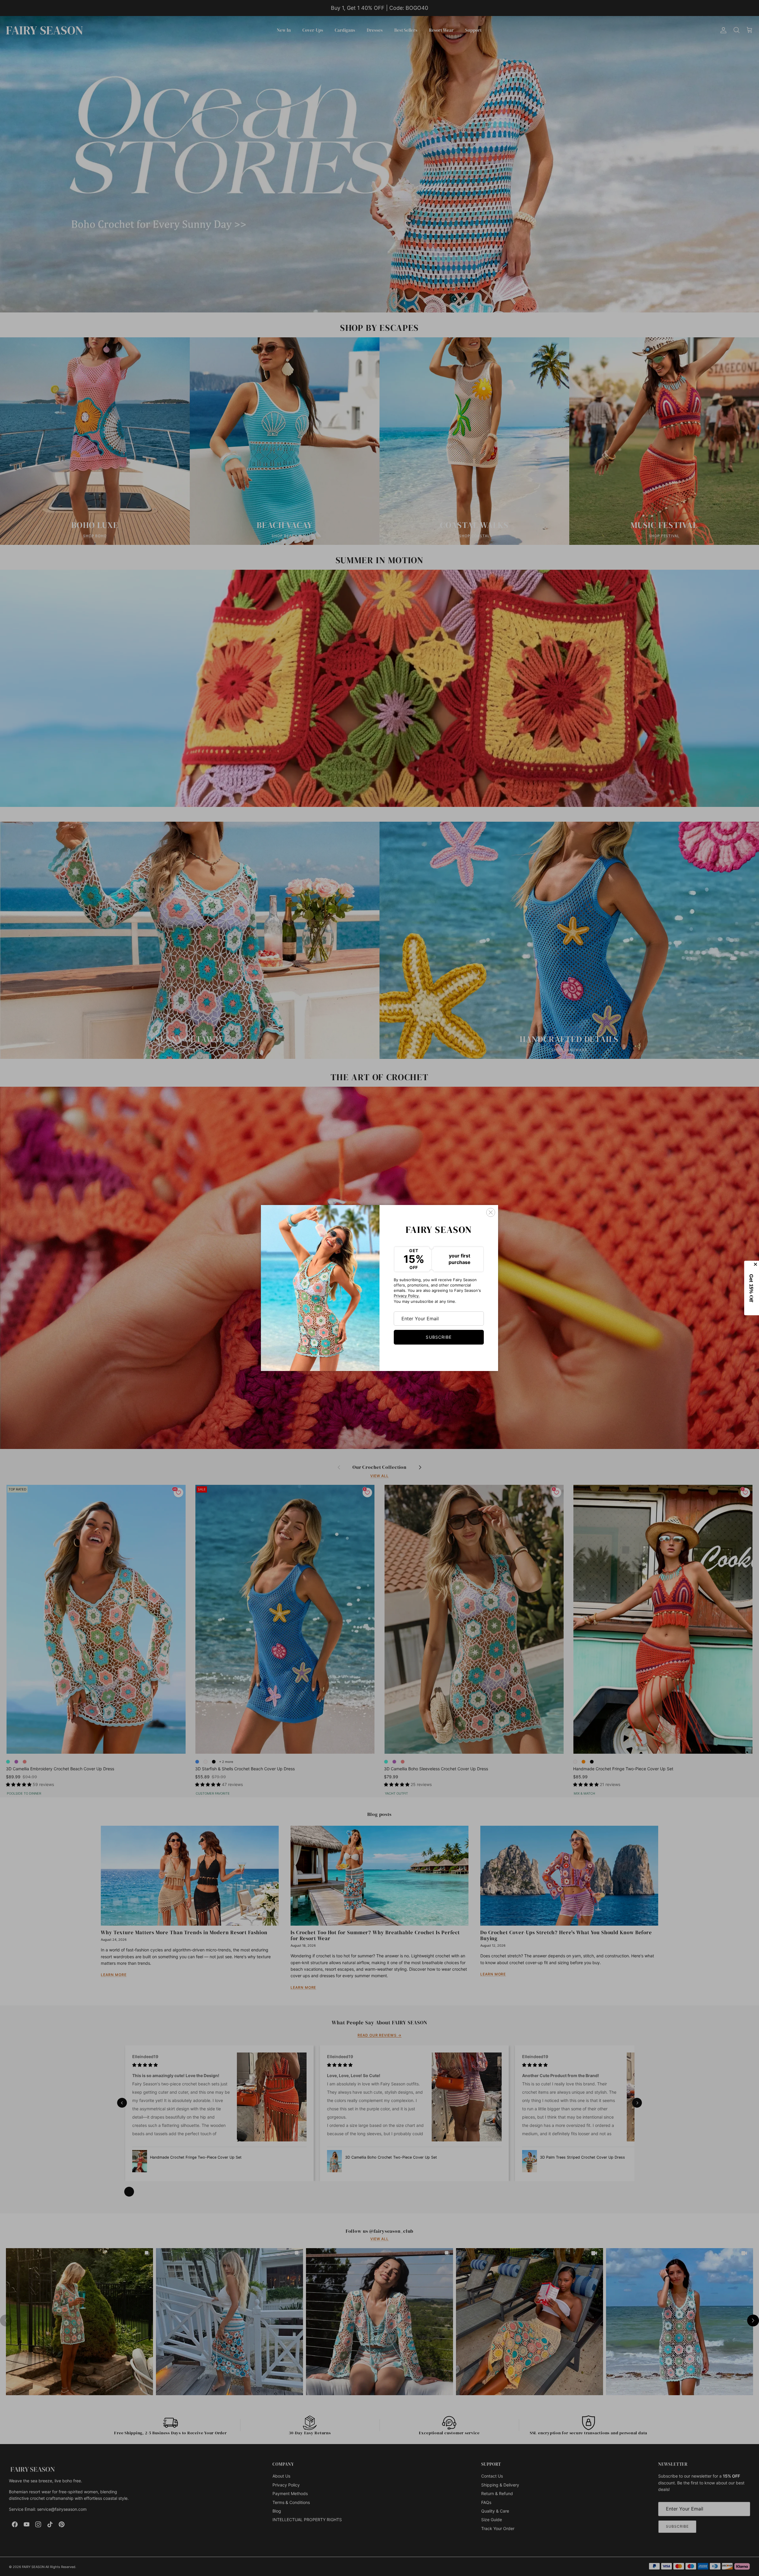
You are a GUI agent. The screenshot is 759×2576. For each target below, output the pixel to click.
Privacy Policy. (407, 1296)
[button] (752, 1288)
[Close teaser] (756, 1264)
